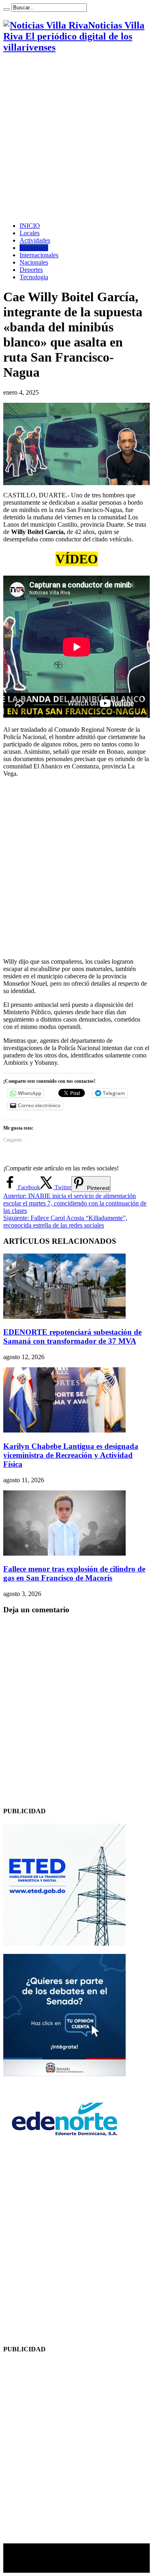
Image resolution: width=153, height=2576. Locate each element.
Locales (30, 233)
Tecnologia (34, 277)
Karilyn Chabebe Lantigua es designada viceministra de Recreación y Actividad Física (71, 1455)
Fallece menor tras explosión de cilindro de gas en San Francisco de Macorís (74, 1573)
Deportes (31, 270)
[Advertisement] (76, 138)
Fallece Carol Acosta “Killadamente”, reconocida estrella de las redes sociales (65, 1222)
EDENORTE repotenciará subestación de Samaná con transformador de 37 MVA (72, 1337)
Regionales (34, 248)
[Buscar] (7, 9)
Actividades (35, 240)
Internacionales (39, 255)
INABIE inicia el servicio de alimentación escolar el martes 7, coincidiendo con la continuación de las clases (75, 1203)
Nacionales (34, 262)
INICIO (30, 226)
